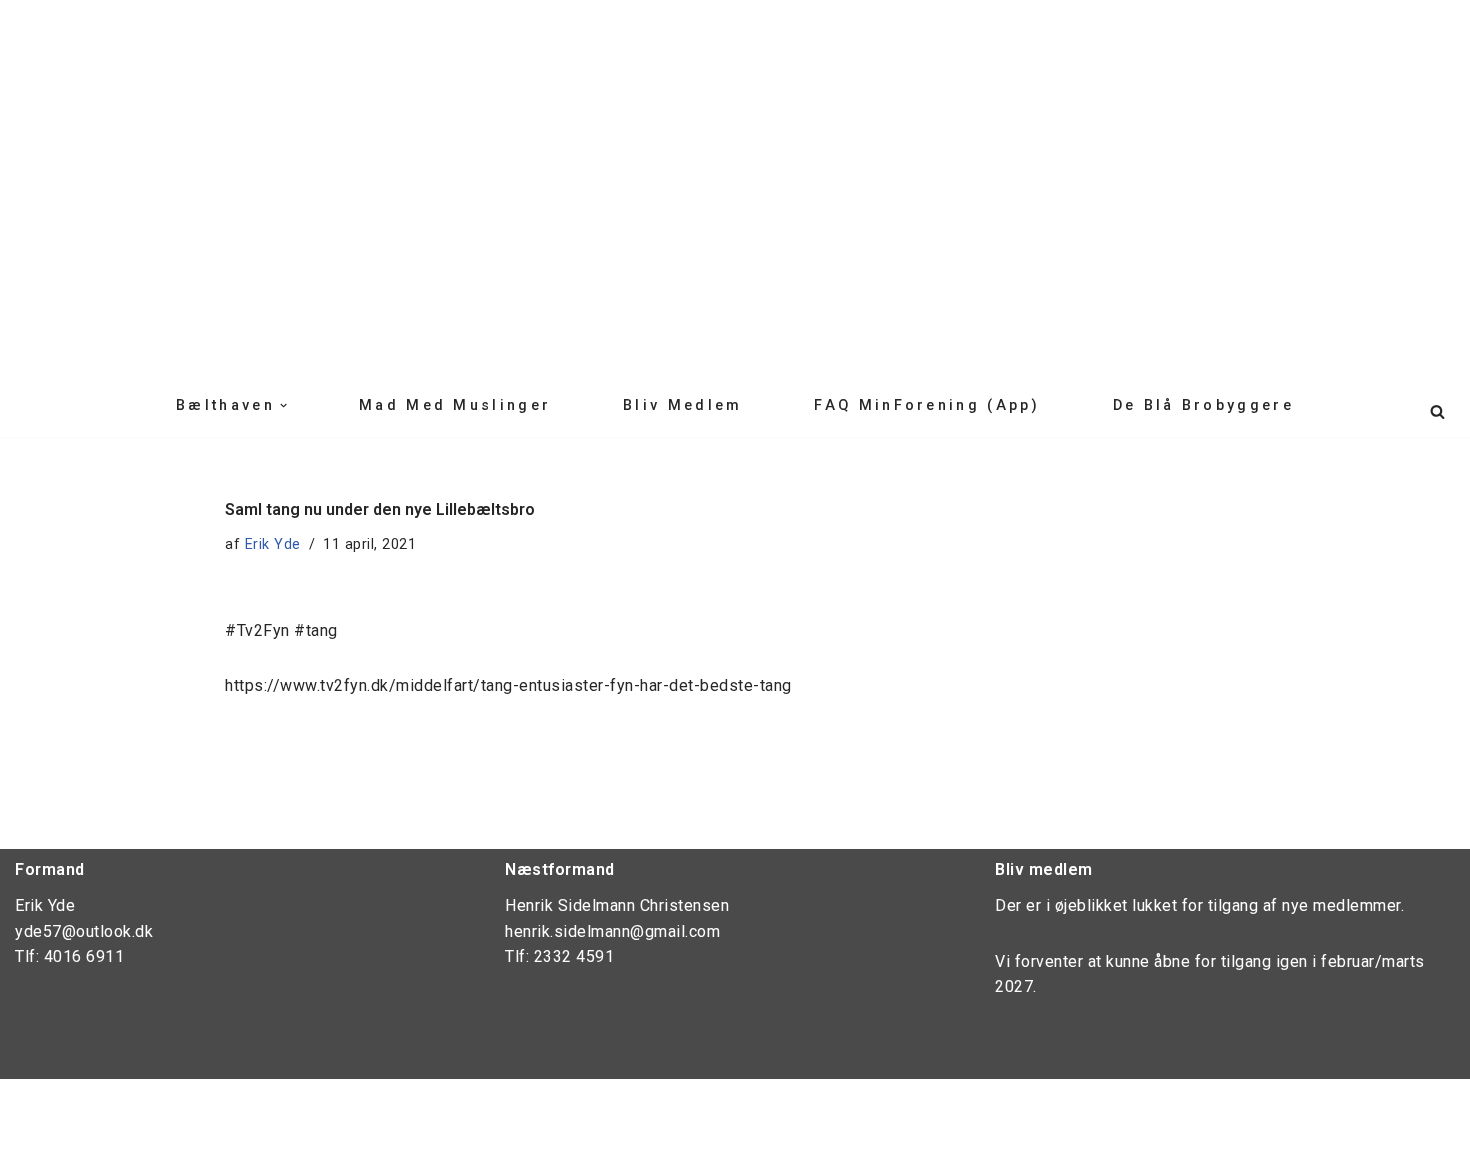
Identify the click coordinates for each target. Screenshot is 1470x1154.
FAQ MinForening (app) (927, 405)
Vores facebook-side (97, 1104)
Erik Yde (273, 544)
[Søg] (1437, 411)
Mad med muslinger (455, 405)
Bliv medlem (682, 405)
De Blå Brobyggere (1203, 405)
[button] (283, 405)
